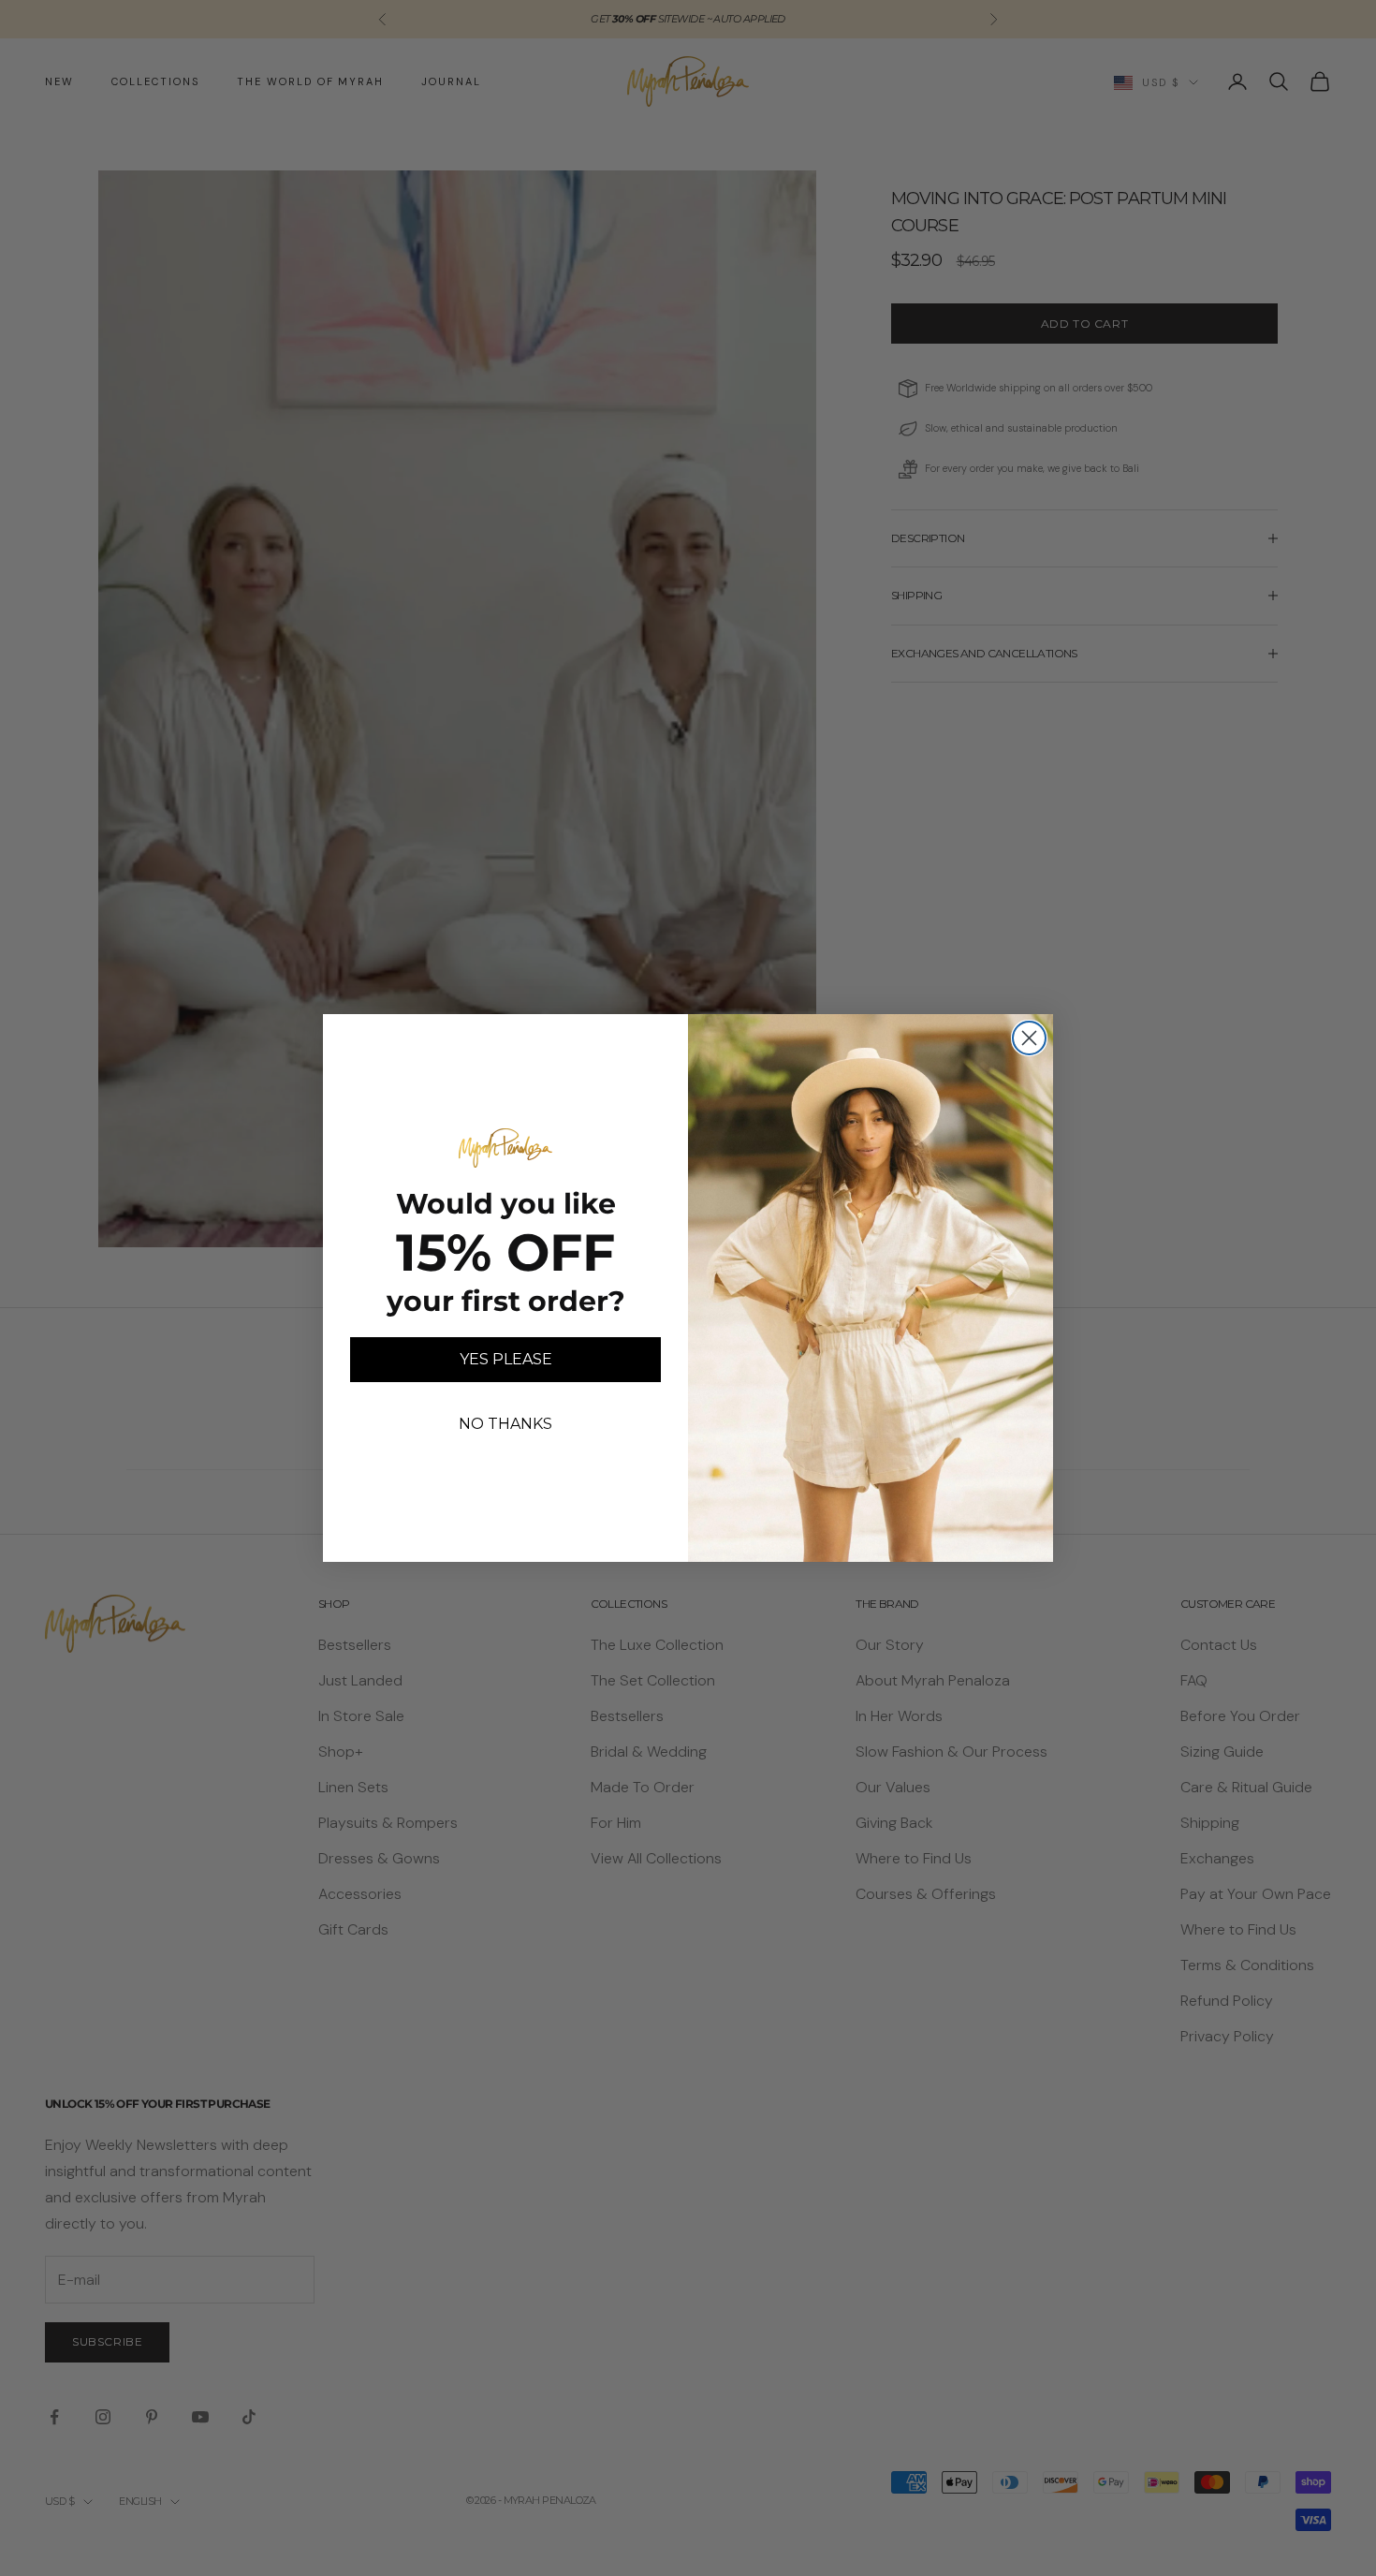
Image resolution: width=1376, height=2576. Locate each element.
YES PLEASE (506, 1359)
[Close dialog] (1029, 1038)
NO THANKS (505, 1424)
